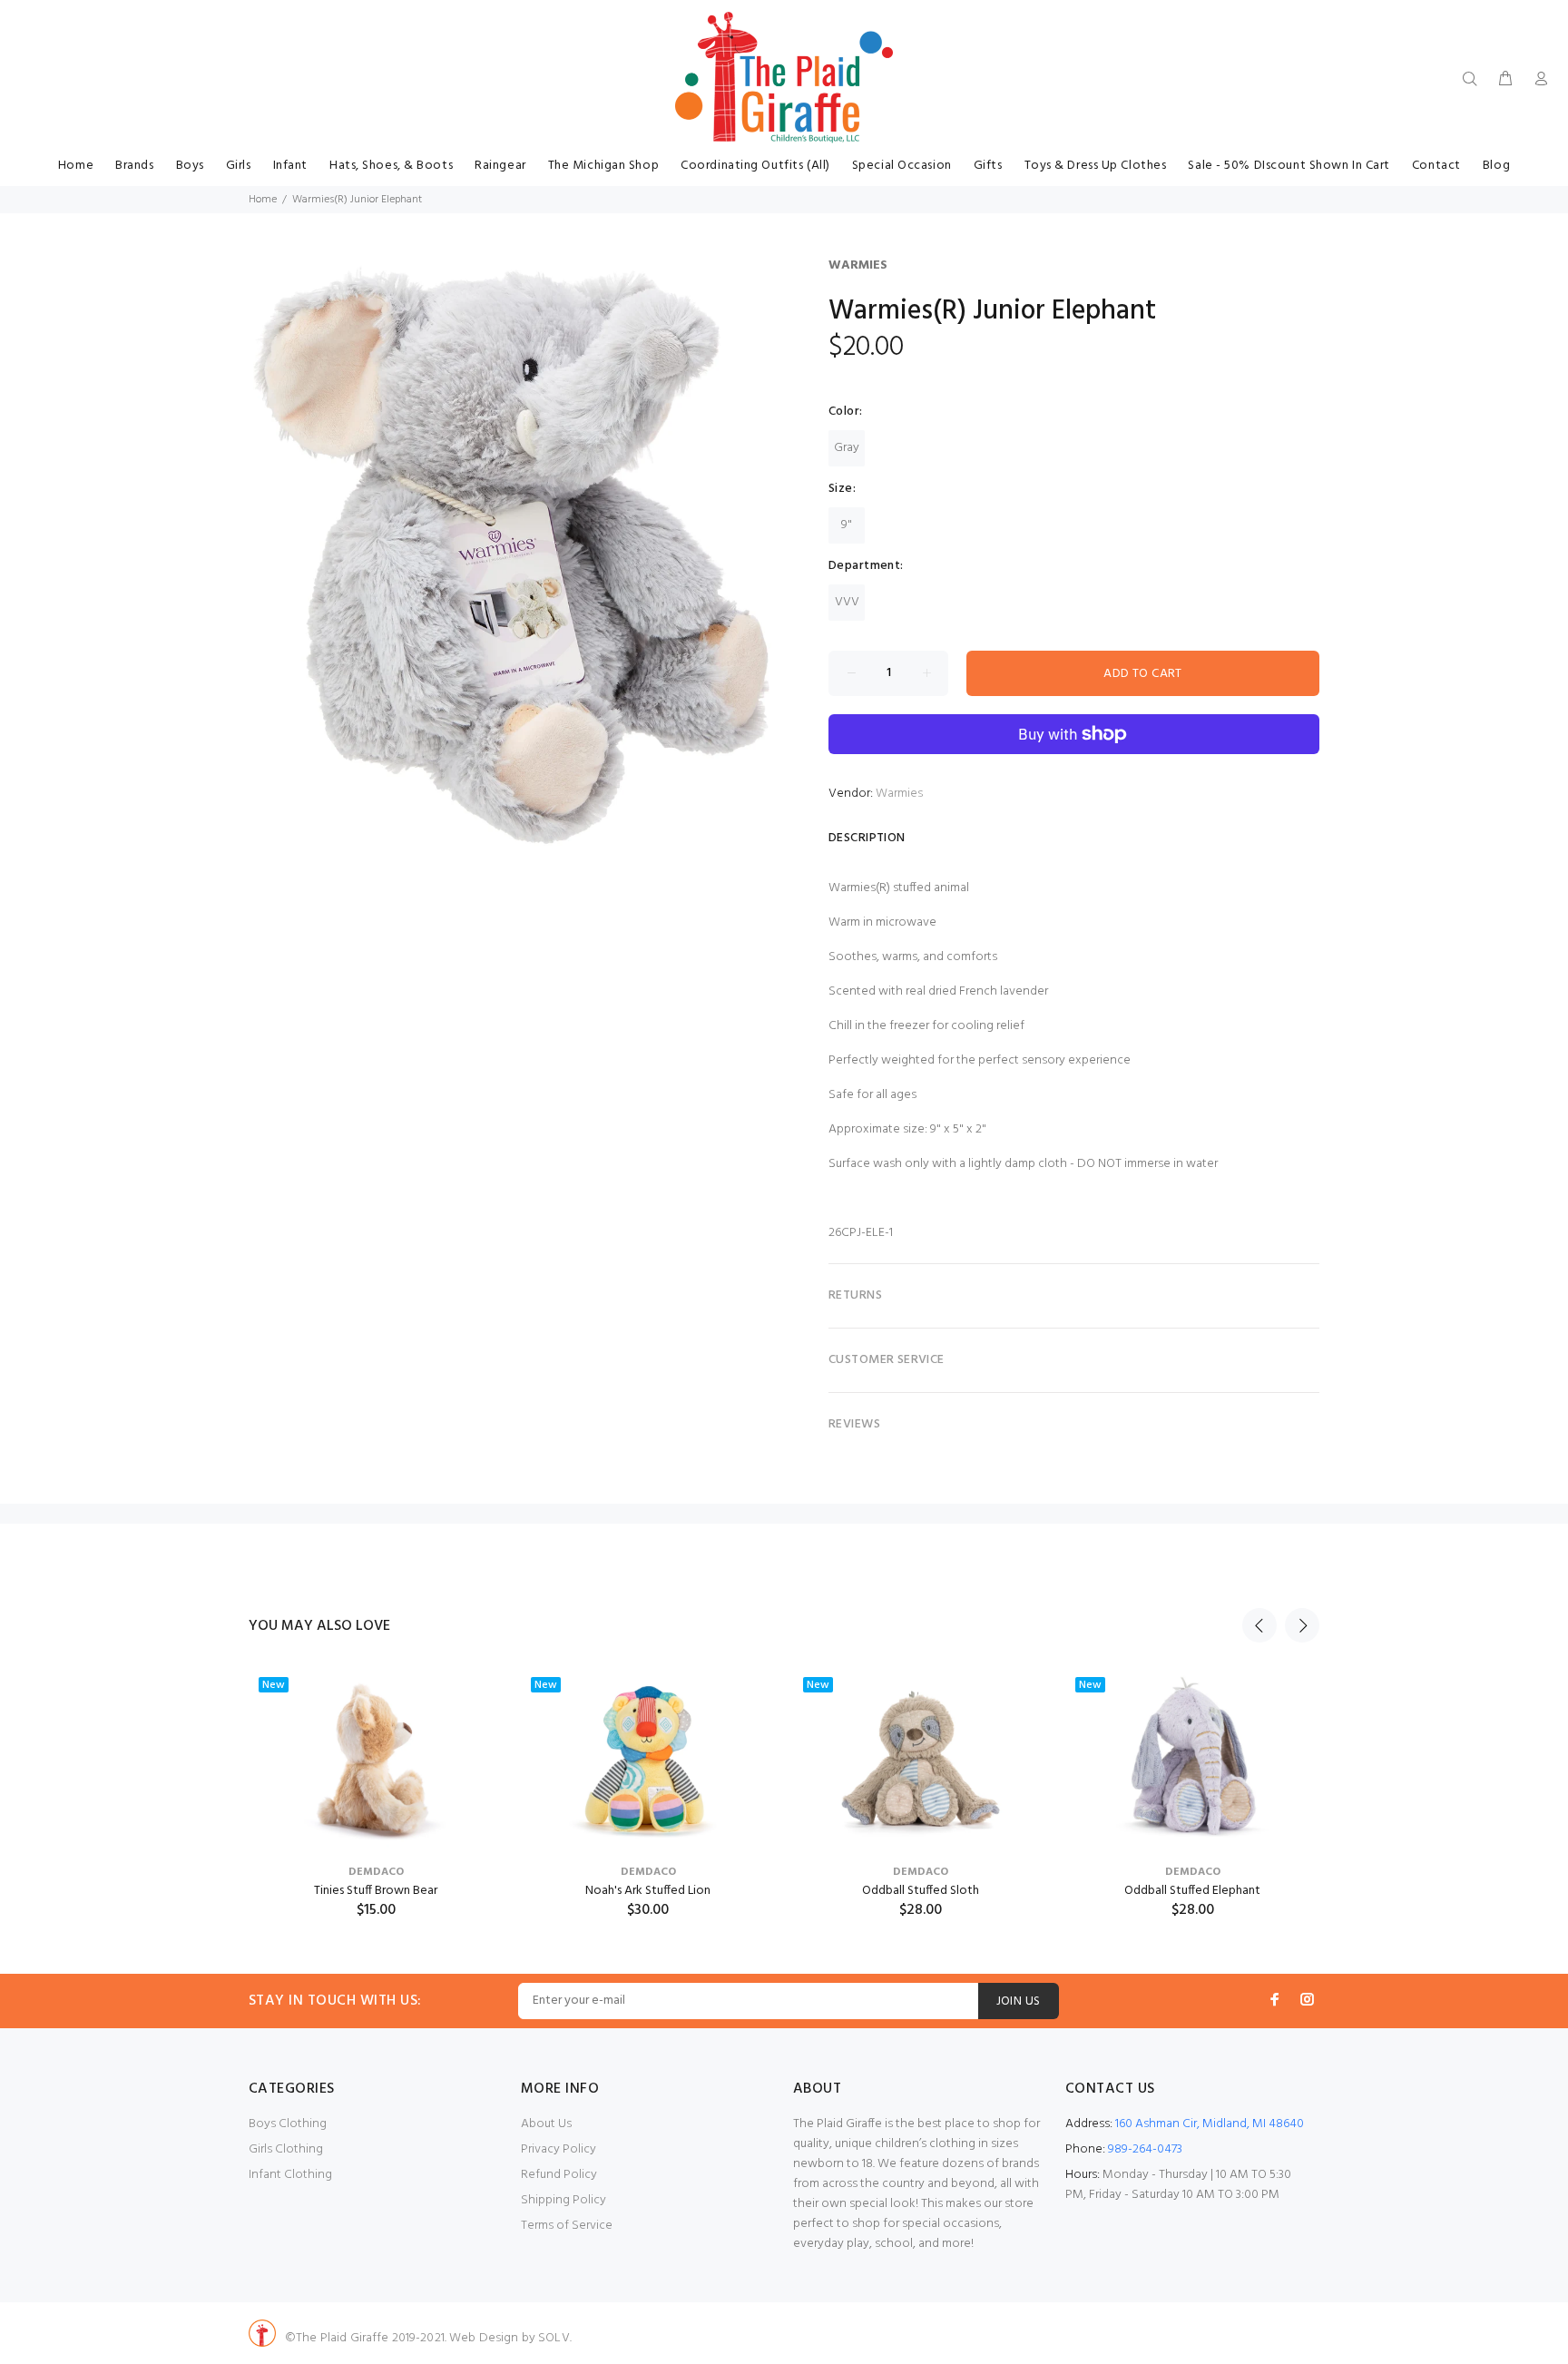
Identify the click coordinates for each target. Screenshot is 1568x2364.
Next (1302, 1625)
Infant (290, 166)
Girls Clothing (286, 2149)
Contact (1436, 166)
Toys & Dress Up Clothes (1096, 166)
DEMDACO (376, 1872)
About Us (546, 2124)
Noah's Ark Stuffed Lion (648, 1891)
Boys (190, 166)
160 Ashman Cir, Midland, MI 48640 (1210, 2124)
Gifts (988, 166)
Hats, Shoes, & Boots (391, 166)
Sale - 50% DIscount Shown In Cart (1289, 166)
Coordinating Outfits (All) (755, 166)
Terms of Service (567, 2226)
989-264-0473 (1145, 2149)
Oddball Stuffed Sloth (921, 1891)
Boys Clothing (288, 2124)
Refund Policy (559, 2175)
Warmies (858, 265)
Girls (239, 166)
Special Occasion (902, 166)
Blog (1496, 166)
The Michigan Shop (604, 166)
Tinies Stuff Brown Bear (376, 1891)
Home (76, 166)
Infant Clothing (290, 2175)
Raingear (500, 166)
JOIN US (1019, 2001)
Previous (1259, 1625)
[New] (376, 1759)
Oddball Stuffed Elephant (1192, 1891)
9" (847, 525)
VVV (847, 602)
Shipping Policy (563, 2200)
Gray (847, 448)
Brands (134, 166)
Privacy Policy (559, 2149)
